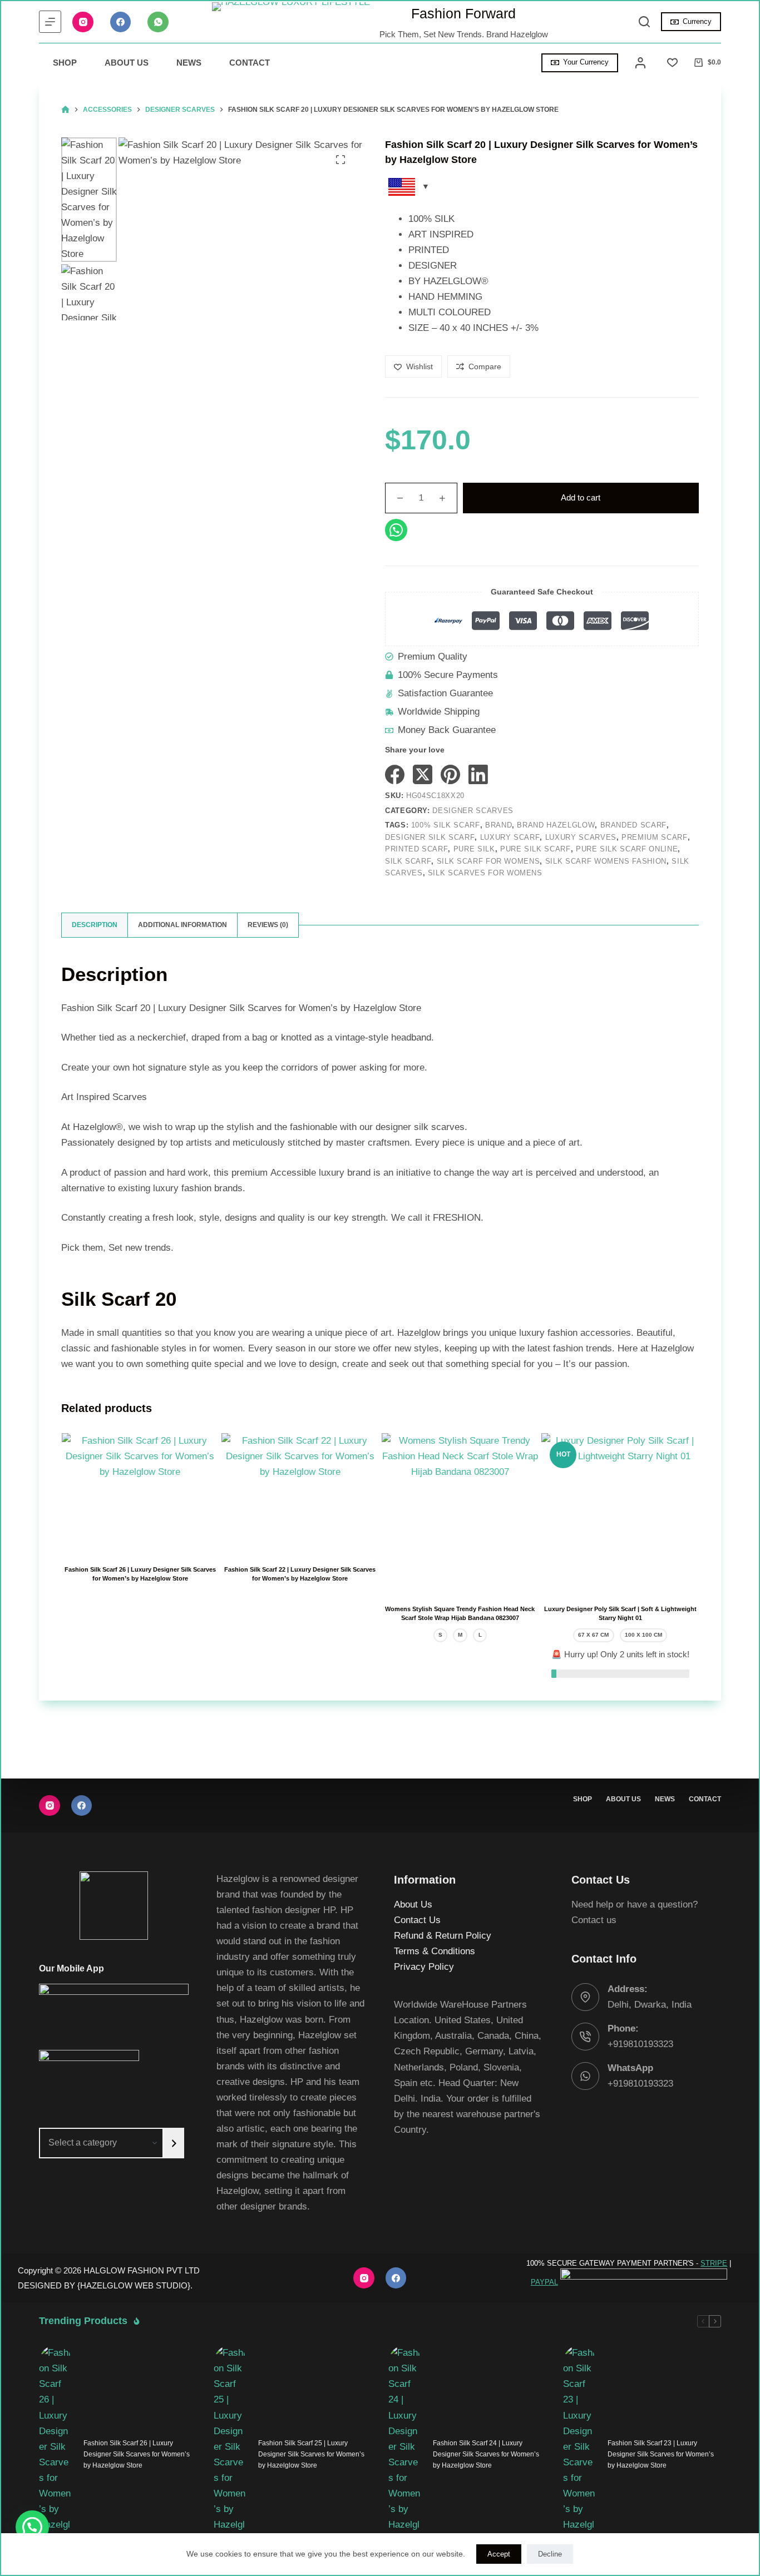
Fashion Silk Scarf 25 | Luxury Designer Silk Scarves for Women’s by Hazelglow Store (311, 2454)
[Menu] (50, 22)
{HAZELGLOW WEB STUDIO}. (135, 2285)
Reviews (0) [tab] (268, 925)
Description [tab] (95, 925)
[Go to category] (174, 2143)
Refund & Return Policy (443, 1936)
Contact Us (417, 1920)
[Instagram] (83, 22)
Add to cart (581, 497)
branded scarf (633, 825)
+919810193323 (640, 2044)
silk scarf (408, 861)
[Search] (644, 22)
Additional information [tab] (182, 925)
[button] (32, 2527)
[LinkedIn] (478, 774)
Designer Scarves (473, 811)
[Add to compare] (140, 1537)
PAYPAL (544, 2282)
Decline (550, 2554)
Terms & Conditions (435, 1952)
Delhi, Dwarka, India (650, 2005)
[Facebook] (121, 22)
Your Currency (586, 62)
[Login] (640, 63)
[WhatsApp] (158, 22)
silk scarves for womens (485, 873)
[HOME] (65, 110)
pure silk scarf (536, 849)
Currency (697, 21)
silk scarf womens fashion (606, 861)
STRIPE (714, 2263)
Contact (250, 63)
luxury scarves (581, 837)
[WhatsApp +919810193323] (585, 2076)
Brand (499, 825)
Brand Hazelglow (556, 825)
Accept (499, 2554)
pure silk (474, 849)
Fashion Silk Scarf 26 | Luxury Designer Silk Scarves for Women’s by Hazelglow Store (137, 2454)
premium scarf (654, 837)
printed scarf (416, 849)
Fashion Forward (463, 13)
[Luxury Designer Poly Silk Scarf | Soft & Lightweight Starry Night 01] (620, 1512)
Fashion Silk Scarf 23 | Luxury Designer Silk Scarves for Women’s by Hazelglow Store (661, 2454)
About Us (127, 63)
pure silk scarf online (627, 849)
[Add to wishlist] (93, 1537)
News (189, 63)
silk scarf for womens (488, 861)
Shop (65, 63)
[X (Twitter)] (423, 774)
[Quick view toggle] (187, 1537)
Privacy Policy (424, 1967)
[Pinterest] (450, 774)
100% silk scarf (446, 825)
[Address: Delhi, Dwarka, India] (585, 1997)
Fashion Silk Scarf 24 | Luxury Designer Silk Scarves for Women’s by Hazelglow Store (486, 2454)
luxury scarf (510, 837)
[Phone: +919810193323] (585, 2037)
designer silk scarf (430, 837)
